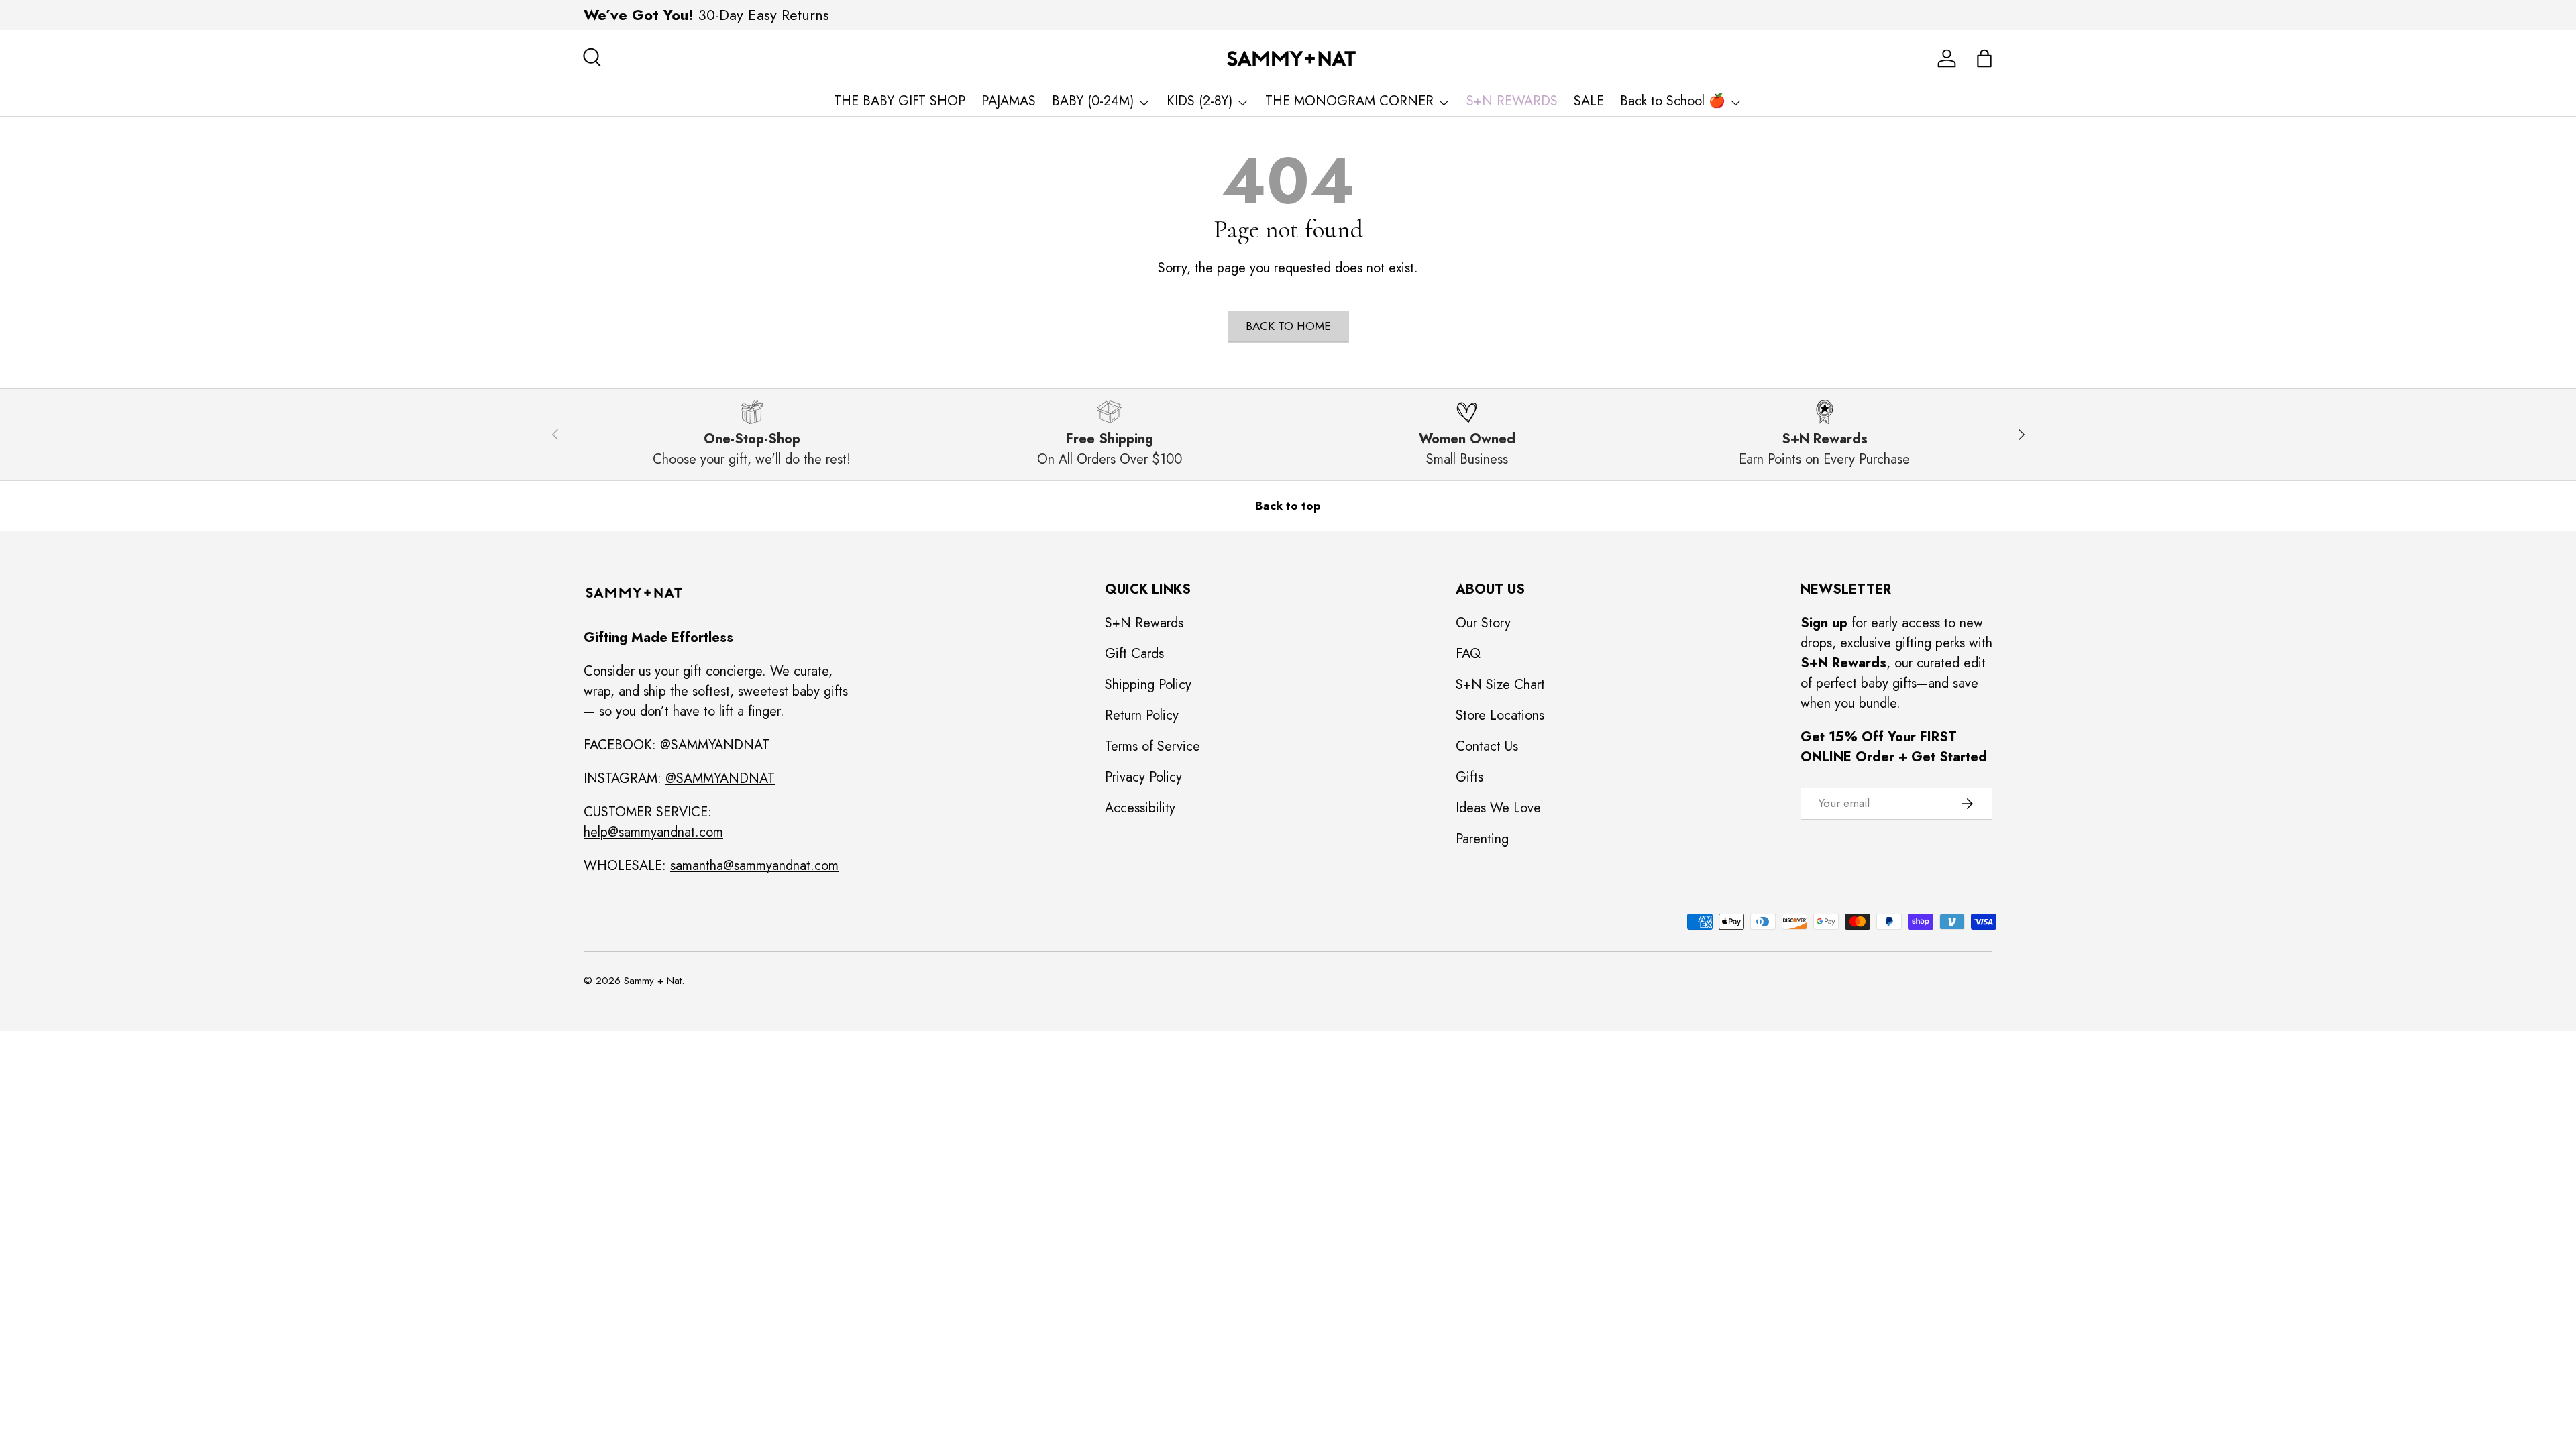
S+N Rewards (1144, 623)
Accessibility (1140, 808)
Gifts (1469, 777)
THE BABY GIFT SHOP (900, 101)
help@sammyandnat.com (653, 832)
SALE (1589, 101)
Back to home (1288, 326)
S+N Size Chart (1500, 685)
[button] (1984, 58)
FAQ (1468, 654)
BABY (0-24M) (1093, 101)
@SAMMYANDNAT (715, 745)
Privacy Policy (1143, 777)
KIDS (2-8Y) (1199, 101)
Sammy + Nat (653, 981)
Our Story (1483, 623)
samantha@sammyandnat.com (754, 866)
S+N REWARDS (1512, 101)
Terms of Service (1152, 746)
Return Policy (1142, 715)
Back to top (1288, 506)
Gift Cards (1134, 654)
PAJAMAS (1009, 101)
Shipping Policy (1148, 685)
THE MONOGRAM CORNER (1349, 101)
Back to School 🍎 (1673, 101)
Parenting (1482, 839)
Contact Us (1487, 746)
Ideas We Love (1498, 808)
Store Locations (1500, 715)
